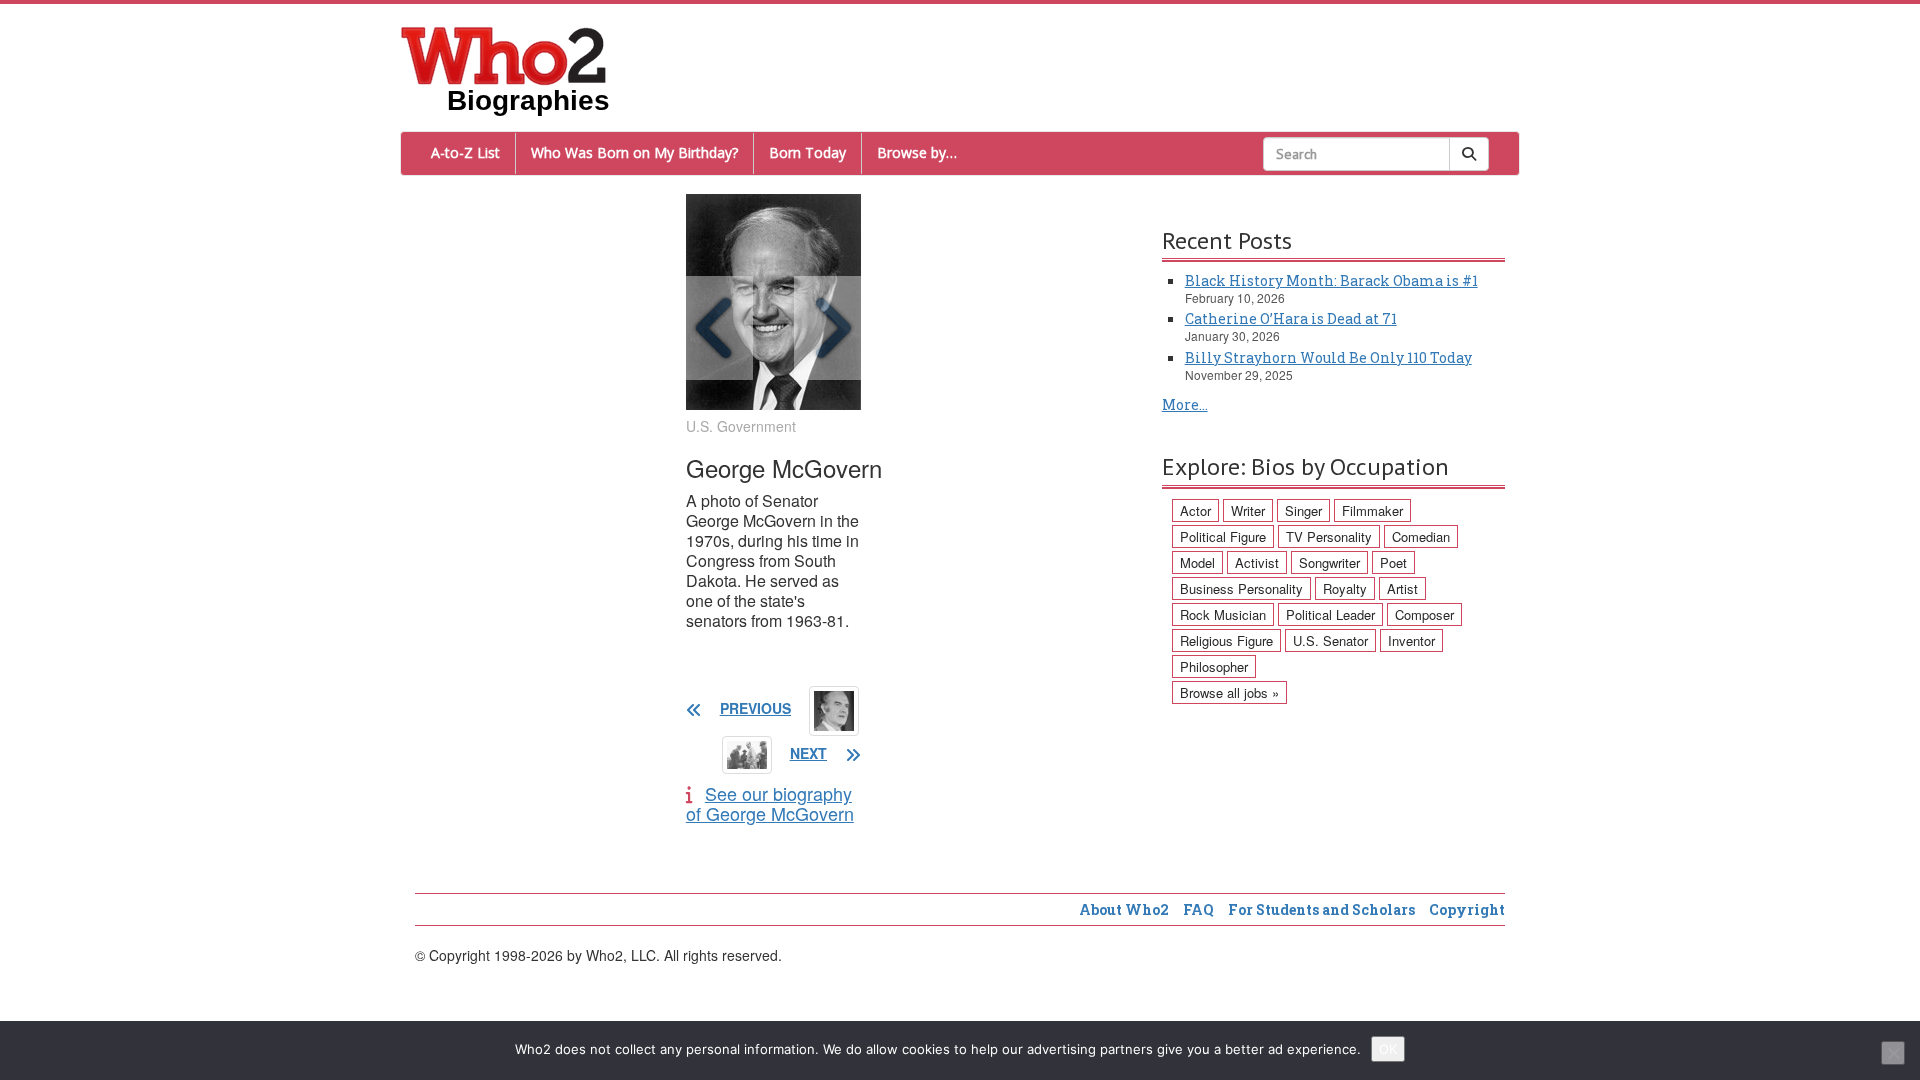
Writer (1248, 510)
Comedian (1421, 536)
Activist (1257, 562)
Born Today (807, 152)
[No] (1893, 1053)
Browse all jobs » (1229, 692)
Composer (1424, 614)
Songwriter (1329, 562)
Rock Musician (1223, 614)
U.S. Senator (1330, 640)
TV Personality (1329, 536)
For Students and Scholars (1321, 909)
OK (1388, 1049)
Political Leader (1330, 614)
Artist (1402, 588)
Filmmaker (1372, 510)
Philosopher (1214, 666)
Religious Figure (1226, 640)
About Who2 (1124, 909)
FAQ (1198, 909)
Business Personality (1241, 588)
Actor (1195, 510)
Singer (1303, 510)
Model (1197, 562)
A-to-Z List (465, 152)
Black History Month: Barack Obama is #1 (1331, 280)
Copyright (1467, 909)
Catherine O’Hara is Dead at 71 (1291, 318)
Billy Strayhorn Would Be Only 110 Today (1328, 357)
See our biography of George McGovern (770, 803)
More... (1185, 404)
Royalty (1345, 588)
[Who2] (504, 54)
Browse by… (917, 152)
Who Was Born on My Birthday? (634, 152)
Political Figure (1223, 536)
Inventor (1411, 640)
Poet (1393, 562)
